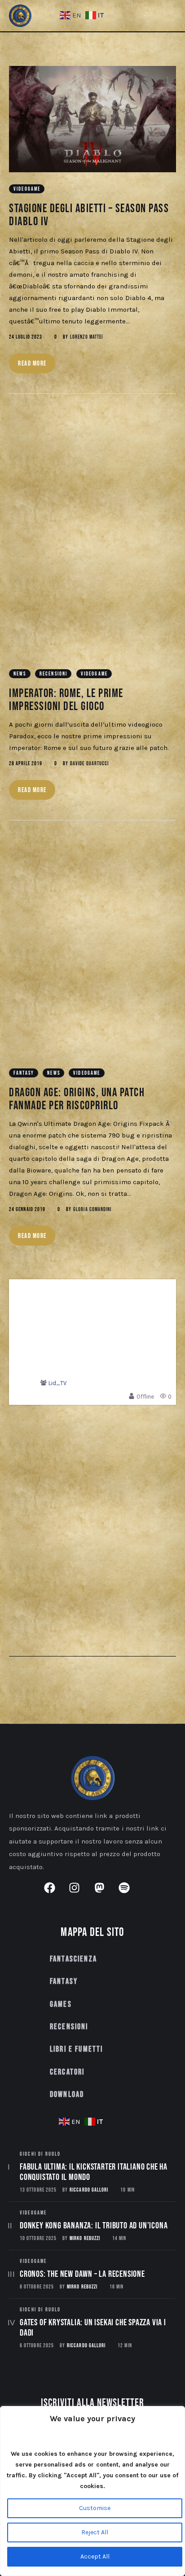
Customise (95, 2508)
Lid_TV (57, 1383)
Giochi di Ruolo (40, 2154)
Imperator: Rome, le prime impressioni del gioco (66, 700)
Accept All (95, 2556)
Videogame (27, 189)
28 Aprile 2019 (26, 764)
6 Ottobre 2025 (37, 2346)
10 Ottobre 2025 (38, 2238)
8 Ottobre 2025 (37, 2287)
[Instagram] (80, 1893)
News (20, 674)
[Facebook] (55, 1893)
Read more (32, 364)
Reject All (95, 2532)
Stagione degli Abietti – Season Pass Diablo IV (89, 215)
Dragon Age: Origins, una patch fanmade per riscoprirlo (77, 1099)
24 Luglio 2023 (26, 337)
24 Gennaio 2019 (27, 1210)
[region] (92, 2491)
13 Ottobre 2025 (38, 2190)
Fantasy (24, 1073)
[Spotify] (130, 1893)
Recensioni (54, 674)
